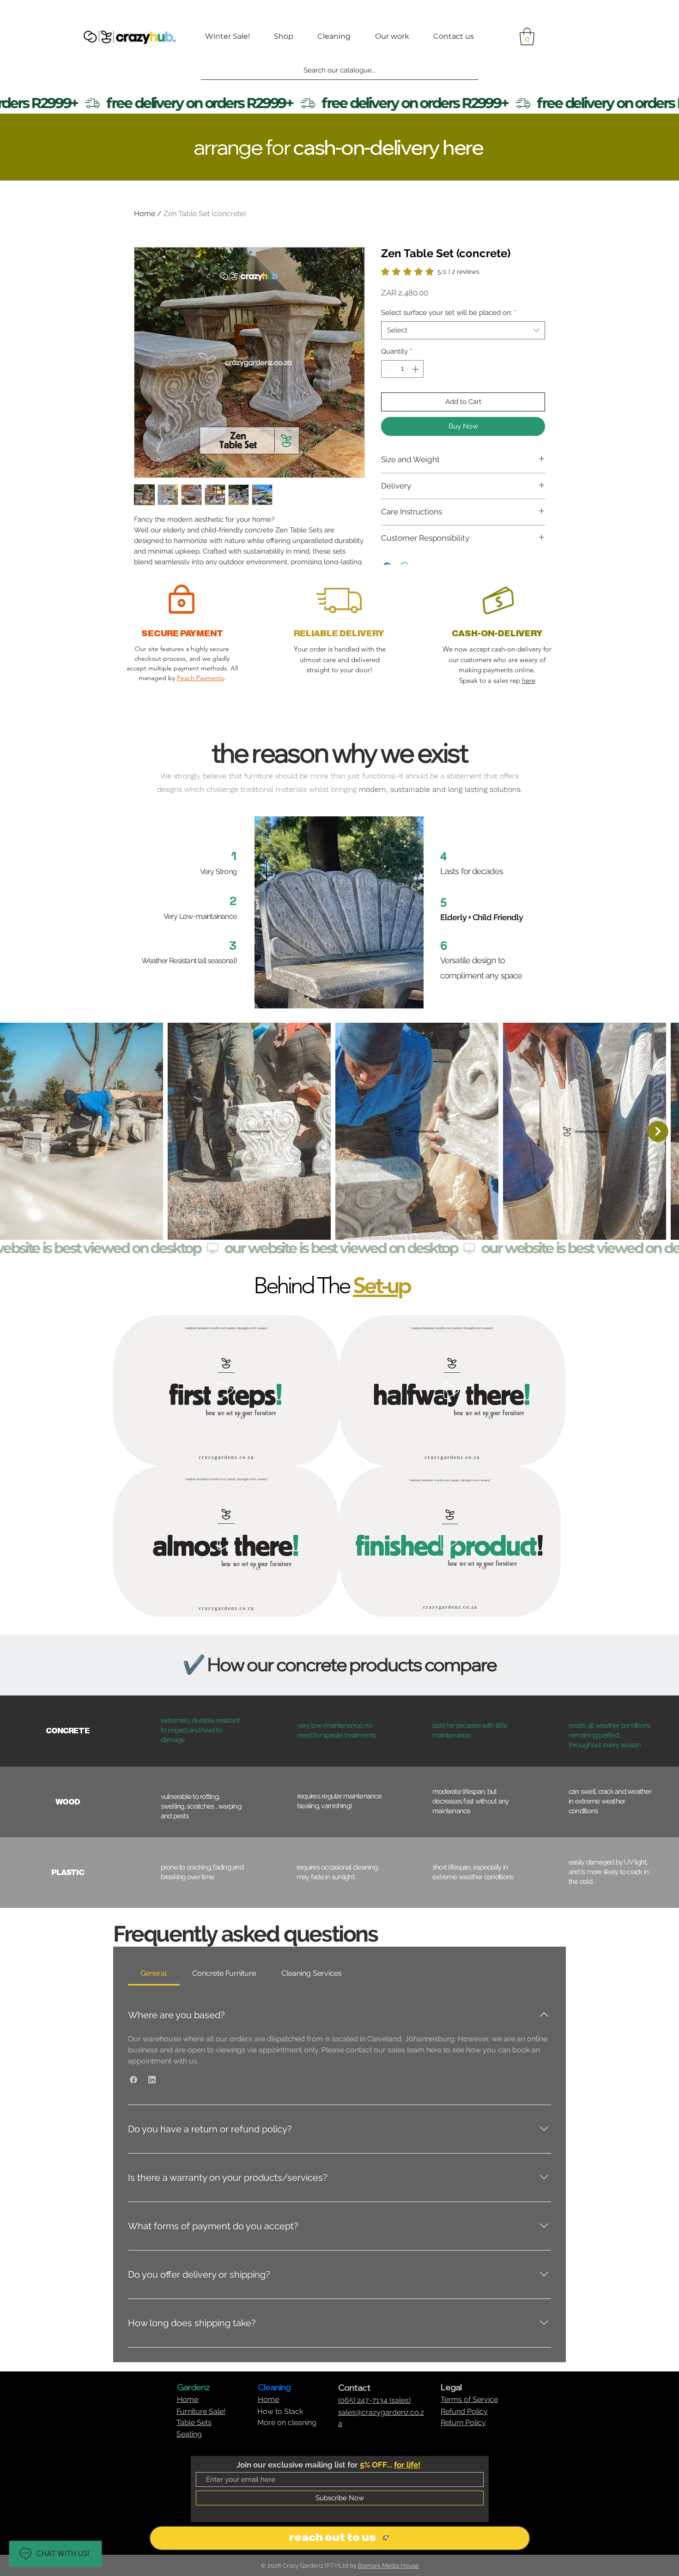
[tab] (154, 1973)
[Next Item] (658, 1131)
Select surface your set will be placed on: (449, 313)
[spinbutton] (403, 369)
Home (145, 214)
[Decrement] (389, 369)
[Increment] (416, 369)
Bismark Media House (388, 2566)
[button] (527, 36)
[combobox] (463, 330)
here (529, 680)
